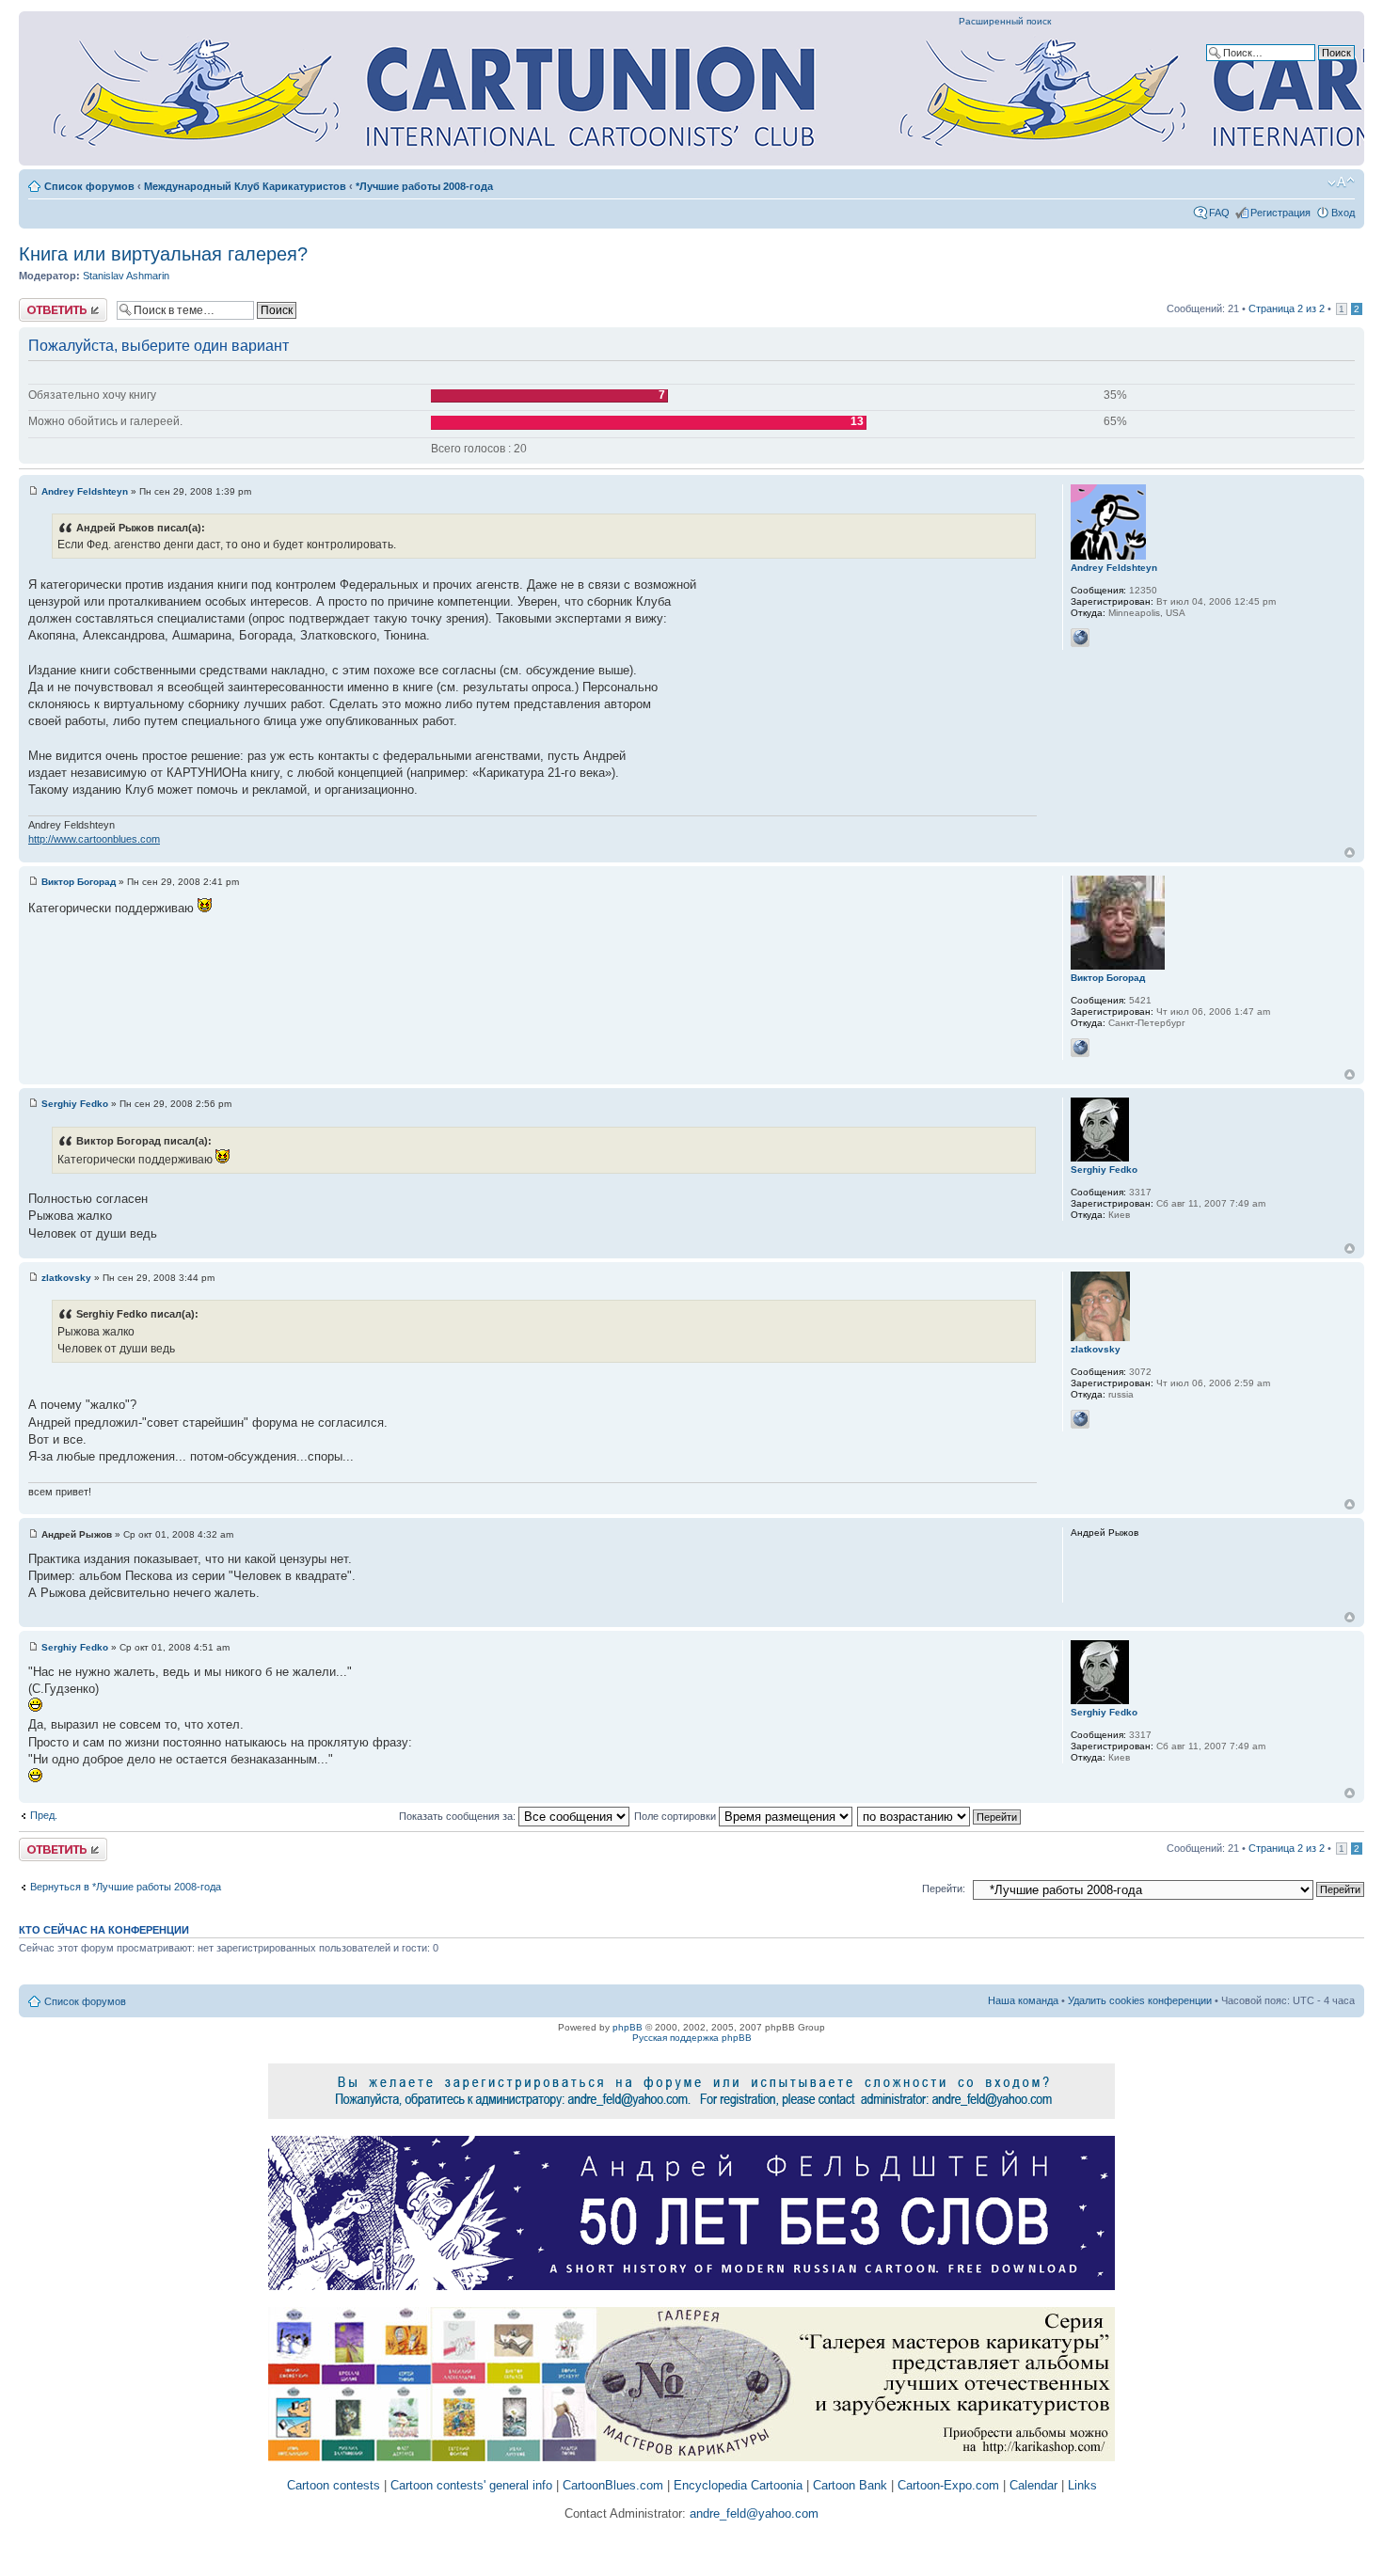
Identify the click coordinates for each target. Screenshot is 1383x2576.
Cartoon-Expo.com (948, 2485)
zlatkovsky (66, 1278)
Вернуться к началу (1350, 853)
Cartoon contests (334, 2485)
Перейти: (944, 1889)
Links (1082, 2485)
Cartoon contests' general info (471, 2485)
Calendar (1033, 2485)
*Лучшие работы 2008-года (424, 186)
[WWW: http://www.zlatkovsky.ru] (1080, 1419)
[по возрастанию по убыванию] (940, 1816)
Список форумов (89, 186)
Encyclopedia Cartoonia (738, 2485)
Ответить (41, 304)
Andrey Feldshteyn (85, 491)
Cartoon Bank (850, 2485)
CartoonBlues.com (613, 2485)
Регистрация (1280, 213)
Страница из (1287, 308)
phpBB (628, 2027)
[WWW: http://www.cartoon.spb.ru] (1080, 1048)
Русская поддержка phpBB (692, 2038)
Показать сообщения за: (459, 1816)
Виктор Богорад (79, 882)
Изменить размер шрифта (1341, 182)
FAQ (1219, 213)
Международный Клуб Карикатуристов (245, 186)
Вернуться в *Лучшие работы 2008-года (126, 1887)
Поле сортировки (676, 1816)
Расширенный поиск (1005, 21)
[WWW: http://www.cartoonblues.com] (1080, 638)
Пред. (44, 1815)
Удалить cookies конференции (1140, 2000)
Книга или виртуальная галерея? (163, 254)
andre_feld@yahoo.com (752, 2513)
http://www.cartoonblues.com (94, 839)
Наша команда (1023, 2000)
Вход (1343, 213)
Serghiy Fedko (75, 1104)
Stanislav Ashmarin (126, 276)
